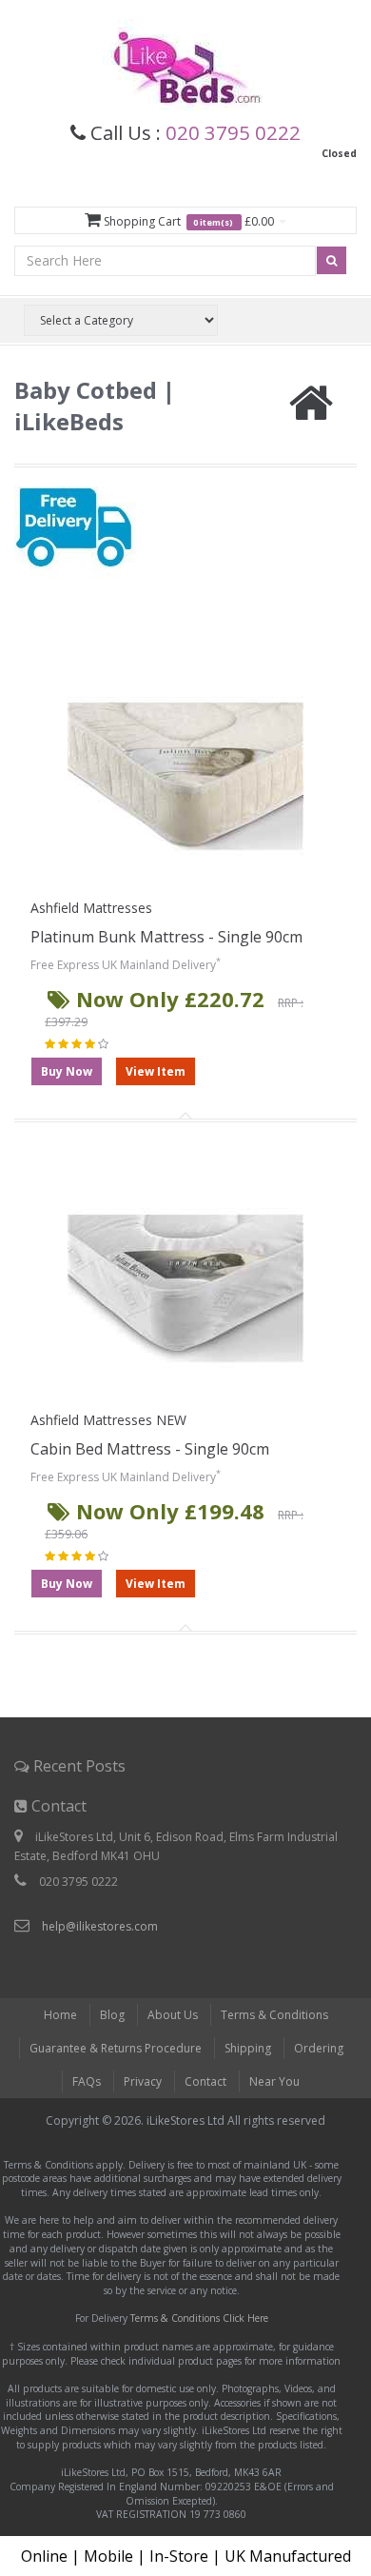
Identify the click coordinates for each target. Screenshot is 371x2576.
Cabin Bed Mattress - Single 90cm (150, 1449)
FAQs (87, 2081)
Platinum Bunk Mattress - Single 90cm (166, 937)
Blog (112, 2015)
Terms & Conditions (274, 2015)
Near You (274, 2081)
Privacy (143, 2081)
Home (60, 2015)
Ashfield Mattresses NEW (108, 1420)
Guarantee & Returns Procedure (116, 2048)
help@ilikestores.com (100, 1926)
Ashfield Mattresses (91, 908)
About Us (173, 2015)
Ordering (319, 2048)
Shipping (248, 2048)
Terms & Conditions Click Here (199, 2318)
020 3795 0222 (233, 132)
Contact (205, 2081)
